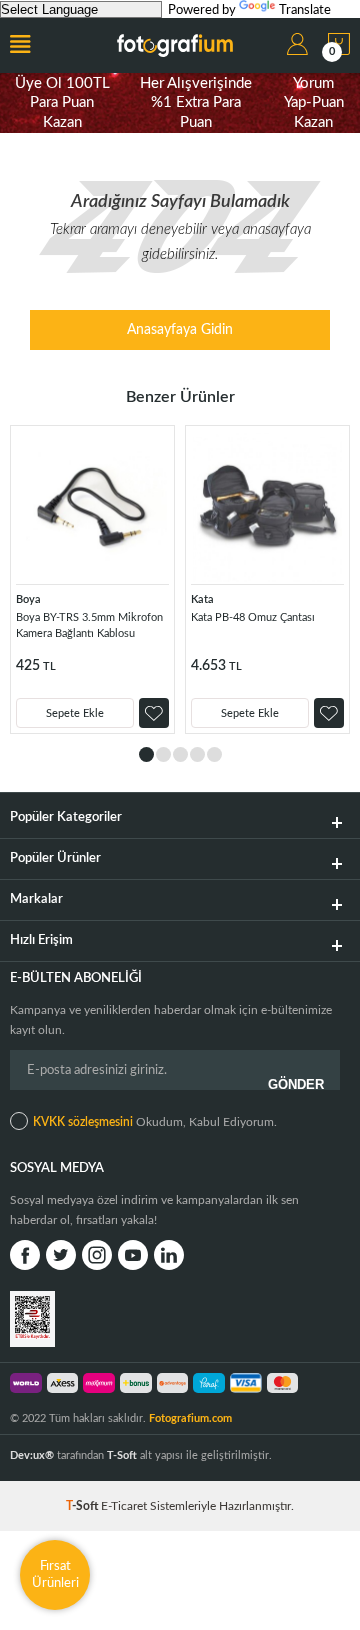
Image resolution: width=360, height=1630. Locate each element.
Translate (305, 10)
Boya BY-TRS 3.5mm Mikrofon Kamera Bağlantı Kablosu (89, 625)
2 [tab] (163, 754)
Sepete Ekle (75, 713)
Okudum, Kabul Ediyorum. (155, 1122)
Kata (202, 599)
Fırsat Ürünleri (55, 1574)
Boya (28, 599)
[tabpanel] (92, 579)
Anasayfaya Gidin (180, 330)
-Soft (83, 1506)
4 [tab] (197, 754)
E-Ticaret (124, 1506)
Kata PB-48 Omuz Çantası (253, 617)
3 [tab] (180, 754)
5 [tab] (214, 754)
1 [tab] (146, 754)
